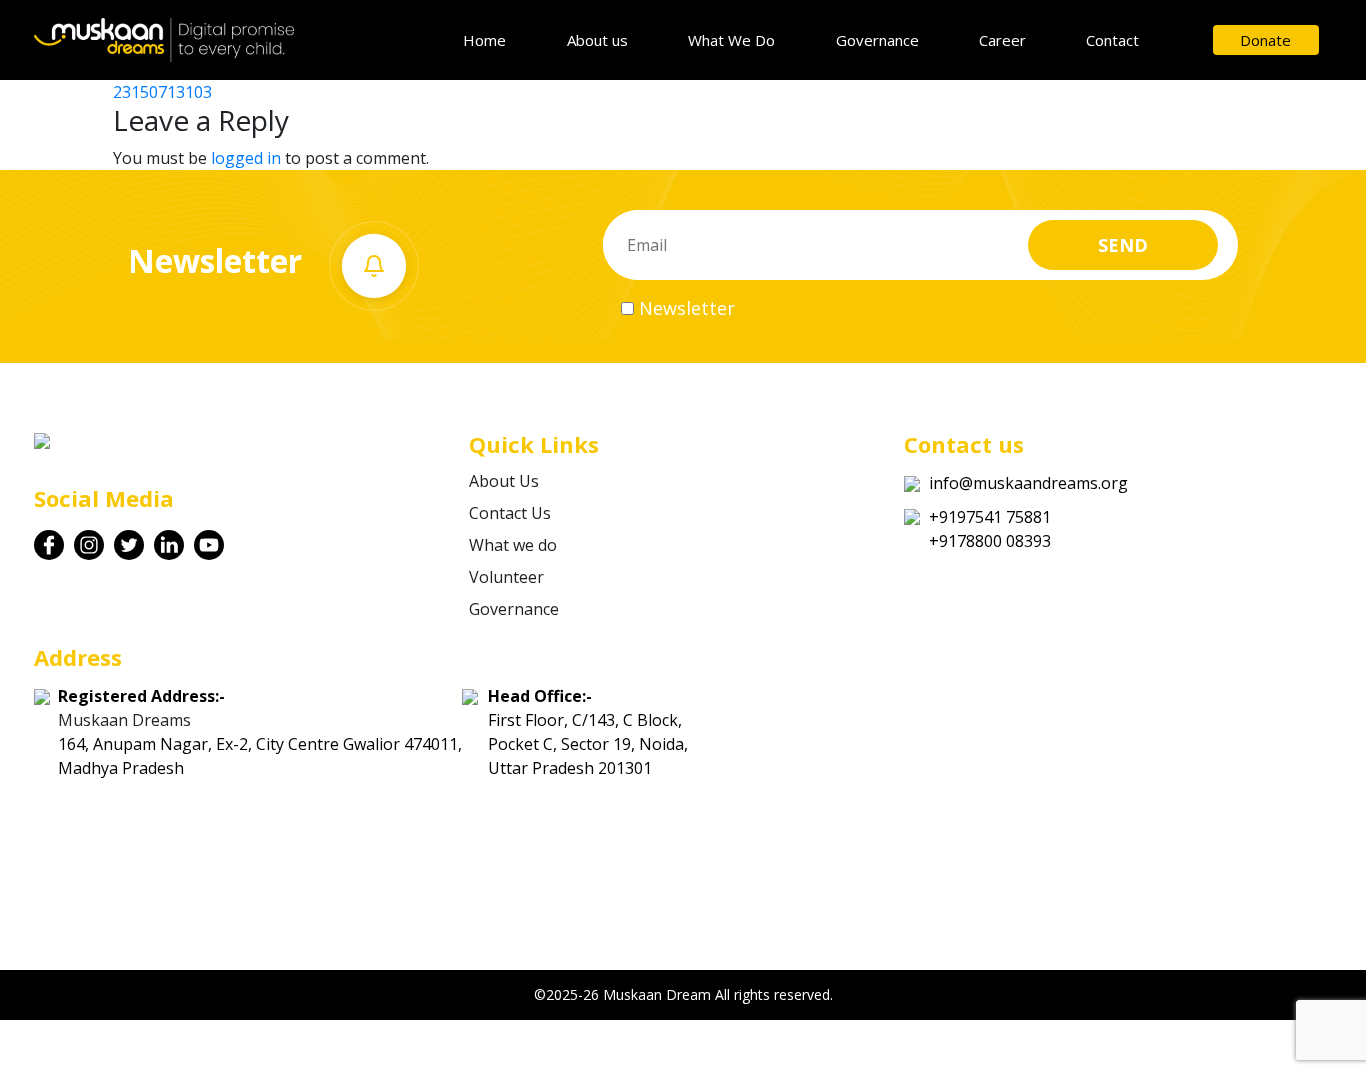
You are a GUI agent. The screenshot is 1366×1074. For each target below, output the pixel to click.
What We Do (731, 40)
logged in (246, 158)
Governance (877, 40)
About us (597, 40)
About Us (504, 481)
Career (1002, 40)
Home (484, 40)
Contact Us (510, 513)
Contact (1112, 40)
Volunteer (506, 577)
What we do (513, 545)
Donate (1265, 40)
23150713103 (162, 92)
